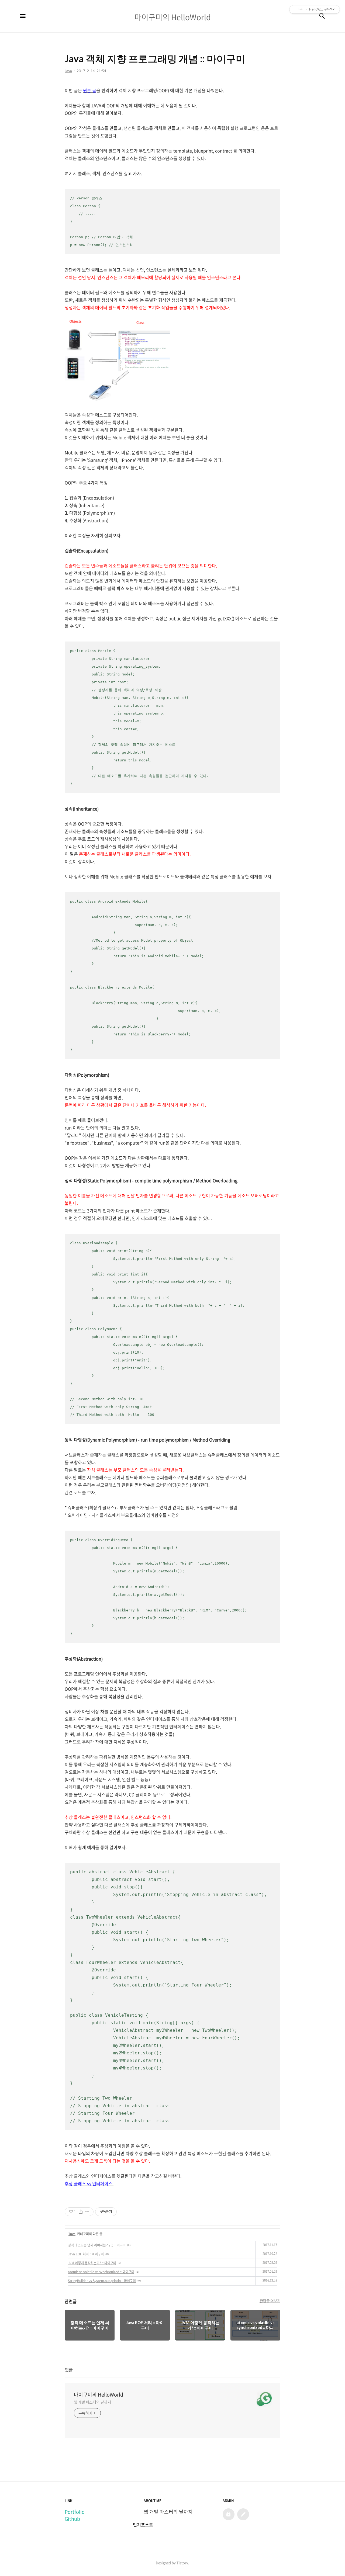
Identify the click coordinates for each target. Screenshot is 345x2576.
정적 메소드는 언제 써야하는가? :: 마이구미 (97, 2245)
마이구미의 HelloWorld (99, 2395)
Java (72, 2234)
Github (72, 2519)
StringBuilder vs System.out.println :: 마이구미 (102, 2281)
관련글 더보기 (270, 2301)
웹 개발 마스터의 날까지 (92, 2402)
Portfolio (75, 2512)
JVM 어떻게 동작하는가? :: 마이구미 (92, 2263)
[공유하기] (81, 2212)
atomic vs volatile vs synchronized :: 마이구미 (101, 2272)
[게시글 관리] (87, 2212)
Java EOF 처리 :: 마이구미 (86, 2254)
